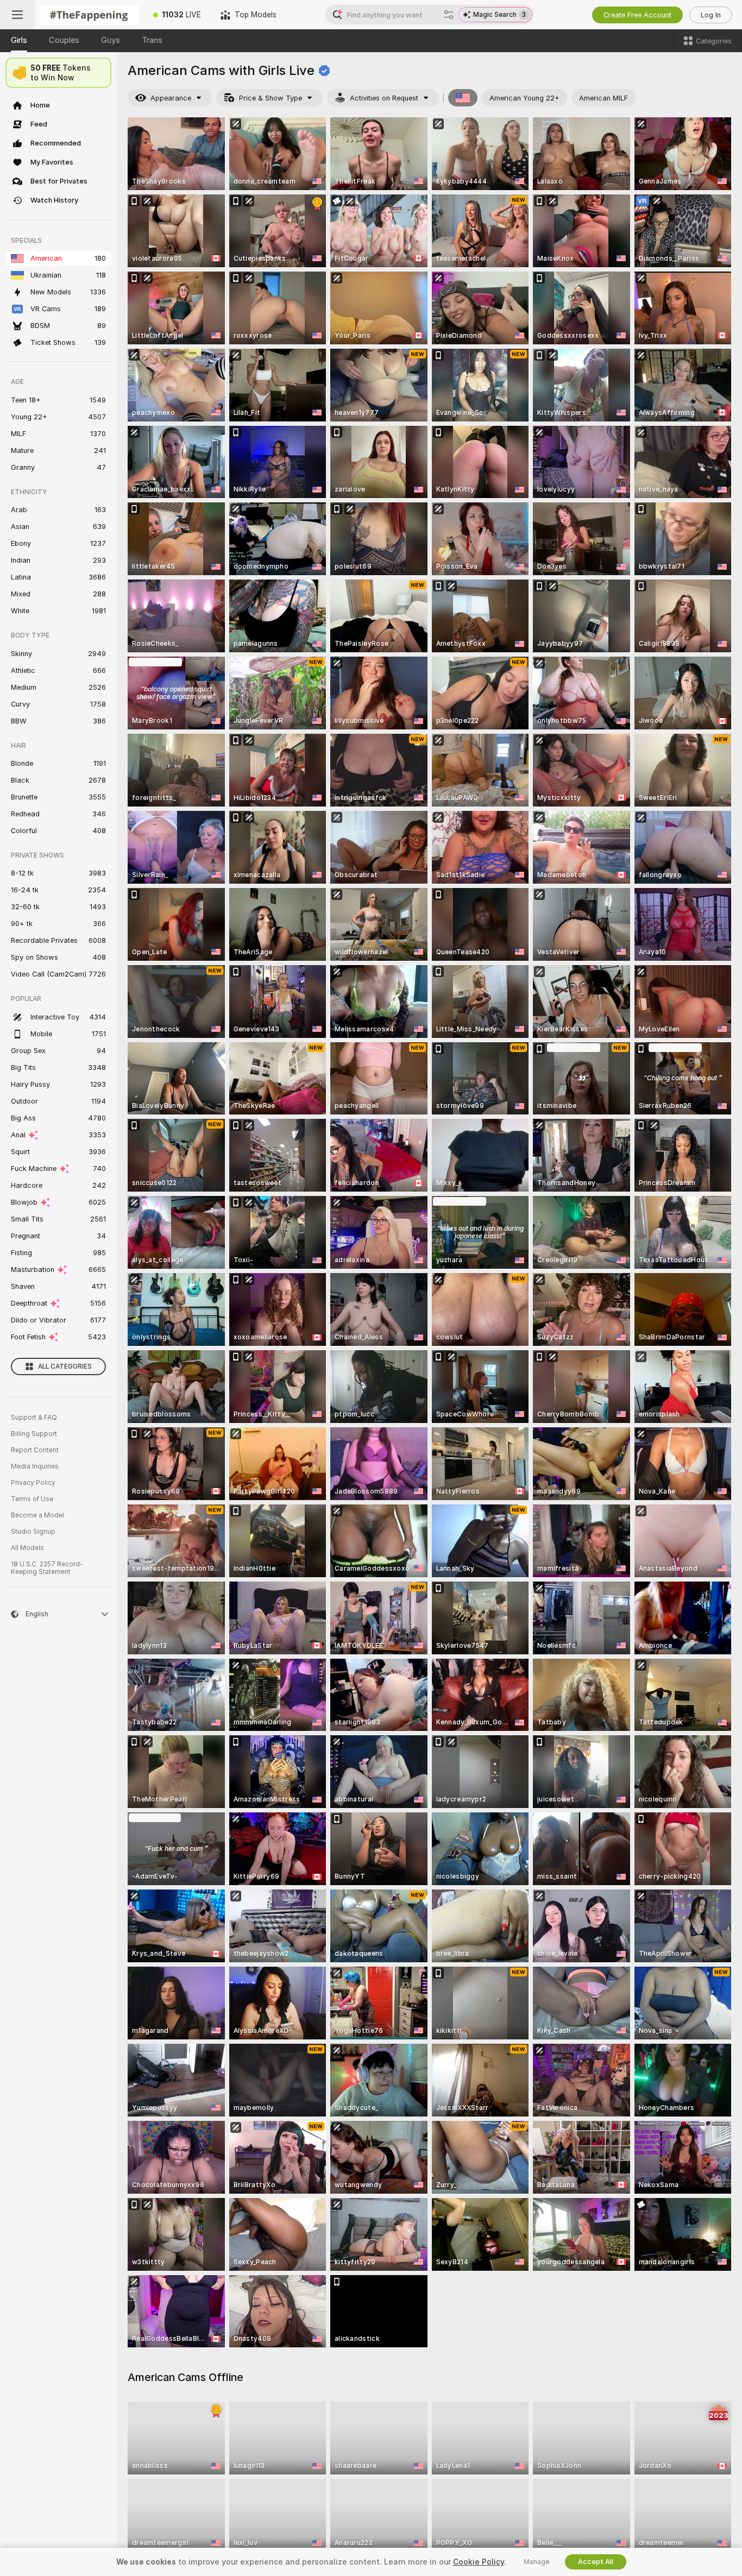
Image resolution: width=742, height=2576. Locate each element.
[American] (463, 98)
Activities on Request (384, 98)
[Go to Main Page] (89, 15)
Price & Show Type (271, 98)
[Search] (449, 15)
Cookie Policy (479, 2562)
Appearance (171, 98)
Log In (711, 15)
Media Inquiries (35, 1466)
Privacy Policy (33, 1483)
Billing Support (34, 1434)
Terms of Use (32, 1499)
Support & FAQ (34, 1418)
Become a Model (37, 1515)
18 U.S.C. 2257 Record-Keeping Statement (47, 1568)
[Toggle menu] (17, 15)
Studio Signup (33, 1532)
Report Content (35, 1450)
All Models (27, 1548)
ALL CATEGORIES (65, 1366)
